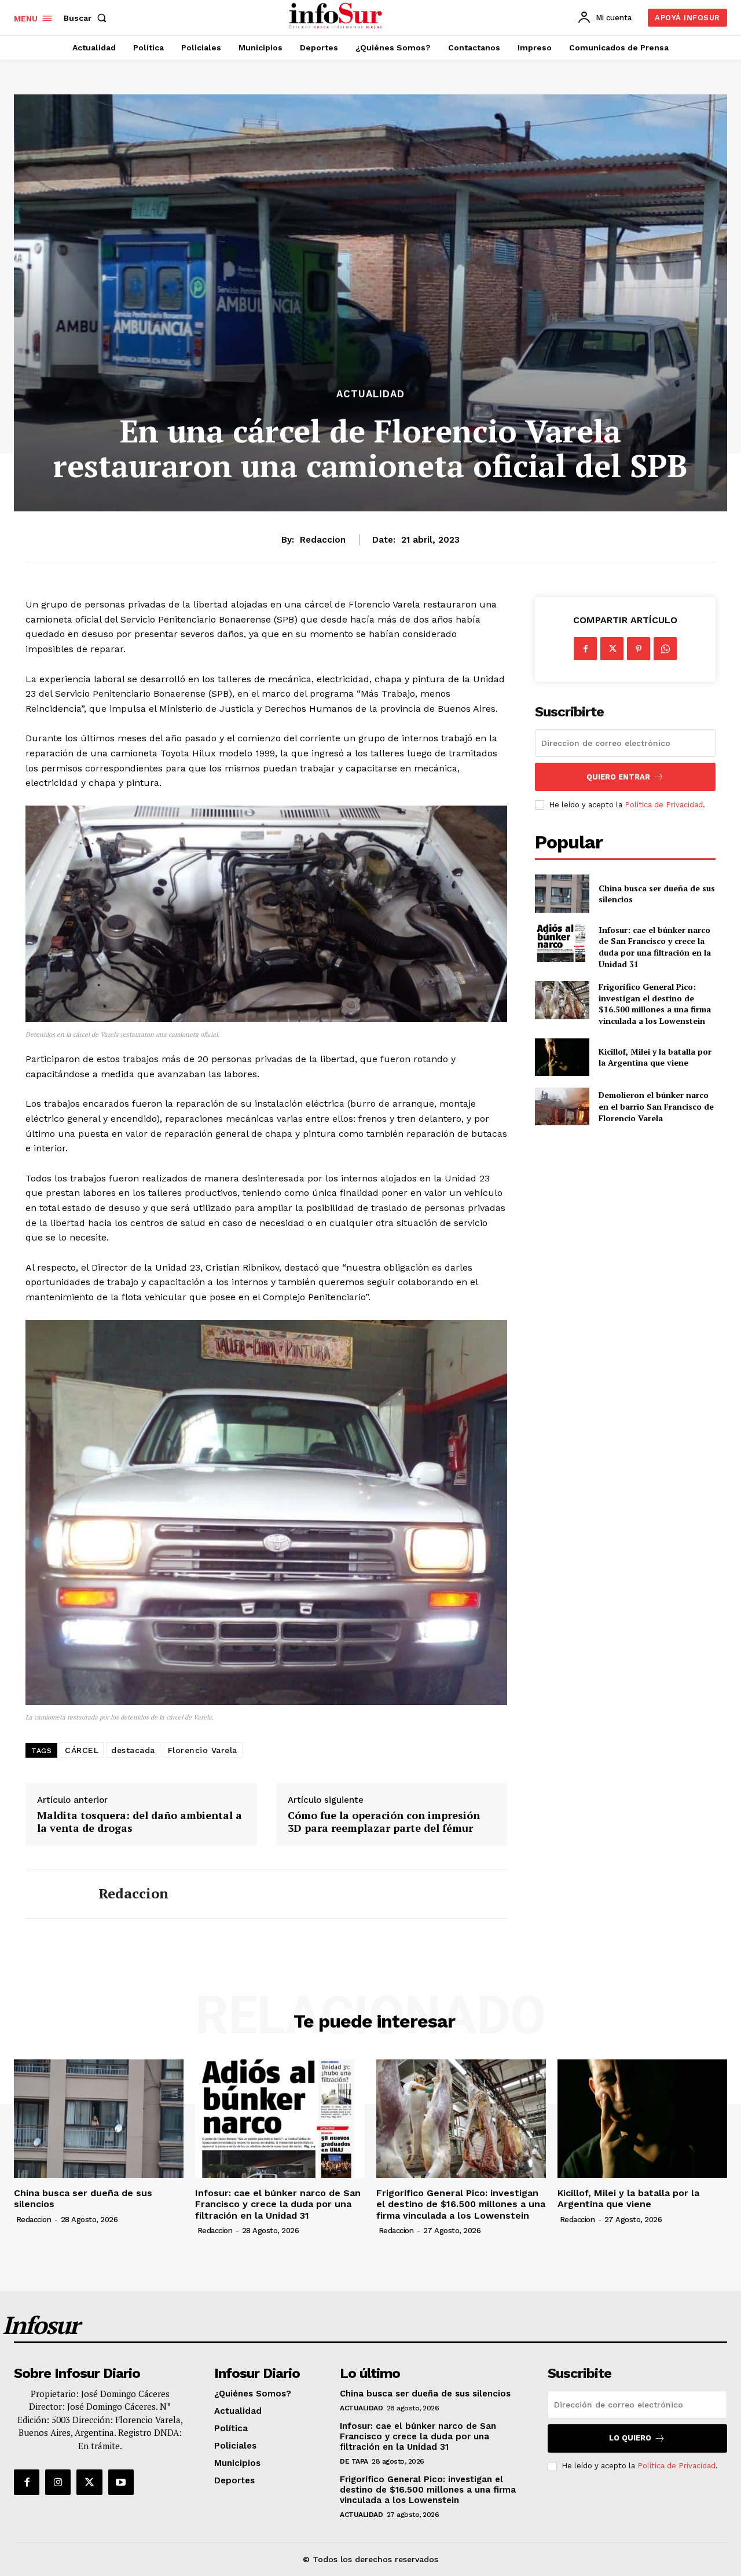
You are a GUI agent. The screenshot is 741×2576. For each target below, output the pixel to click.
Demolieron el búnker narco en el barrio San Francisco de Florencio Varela (656, 1106)
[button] (87, 18)
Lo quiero (630, 2438)
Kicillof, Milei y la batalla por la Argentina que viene (655, 1057)
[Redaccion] (53, 1894)
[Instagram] (58, 2482)
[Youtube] (121, 2482)
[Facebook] (585, 649)
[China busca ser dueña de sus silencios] (562, 893)
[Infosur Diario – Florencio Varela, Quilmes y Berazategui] (337, 16)
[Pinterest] (639, 649)
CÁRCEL (82, 1750)
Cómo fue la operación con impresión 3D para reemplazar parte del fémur (384, 1822)
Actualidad (370, 394)
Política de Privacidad (664, 805)
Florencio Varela (203, 1750)
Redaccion (323, 540)
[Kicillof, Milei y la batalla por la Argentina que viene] (562, 1057)
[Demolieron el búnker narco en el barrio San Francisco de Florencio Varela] (562, 1106)
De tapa (354, 2461)
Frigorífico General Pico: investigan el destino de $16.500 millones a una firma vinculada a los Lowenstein (655, 1004)
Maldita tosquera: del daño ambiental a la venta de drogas (140, 1822)
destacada (133, 1750)
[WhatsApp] (665, 649)
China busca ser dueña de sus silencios (657, 894)
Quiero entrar (618, 777)
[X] (612, 649)
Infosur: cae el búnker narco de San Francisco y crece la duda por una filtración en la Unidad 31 (655, 947)
